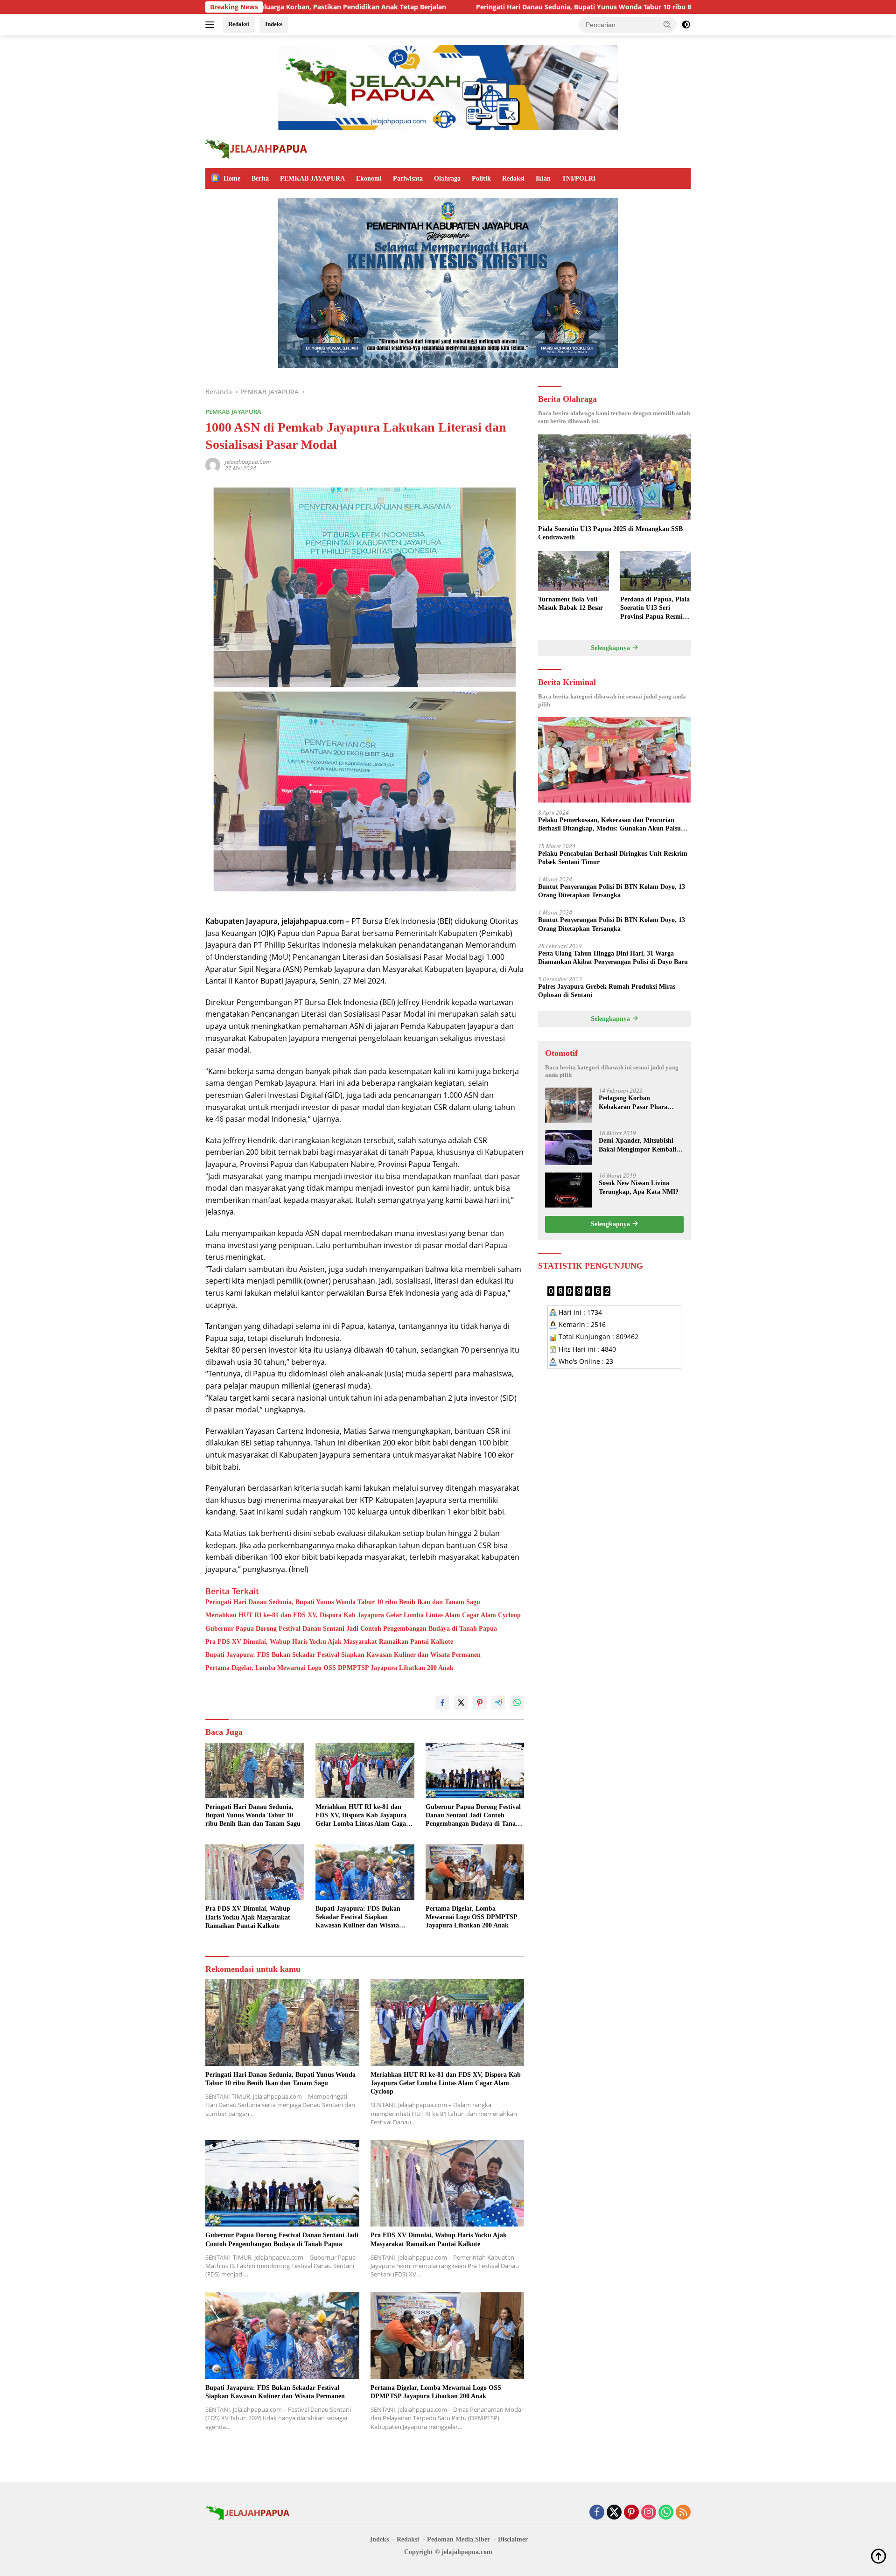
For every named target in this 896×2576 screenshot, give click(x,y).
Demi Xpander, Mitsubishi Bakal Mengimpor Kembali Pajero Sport (637, 1145)
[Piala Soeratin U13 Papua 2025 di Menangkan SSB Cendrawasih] (614, 477)
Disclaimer (513, 2539)
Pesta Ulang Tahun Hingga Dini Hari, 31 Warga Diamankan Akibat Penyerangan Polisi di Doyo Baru (613, 957)
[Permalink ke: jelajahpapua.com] (213, 464)
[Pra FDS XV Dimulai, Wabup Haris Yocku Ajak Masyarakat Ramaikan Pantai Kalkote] (255, 1872)
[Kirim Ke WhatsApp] (517, 1703)
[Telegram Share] (498, 1703)
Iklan (543, 178)
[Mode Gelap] (686, 25)
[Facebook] (597, 2513)
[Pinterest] (631, 2513)
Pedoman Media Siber (458, 2539)
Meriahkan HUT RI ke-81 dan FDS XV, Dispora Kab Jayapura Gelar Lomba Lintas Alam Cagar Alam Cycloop (363, 1615)
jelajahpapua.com (248, 462)
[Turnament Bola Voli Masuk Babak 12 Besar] (573, 571)
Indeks (274, 24)
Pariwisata (408, 178)
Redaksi (239, 24)
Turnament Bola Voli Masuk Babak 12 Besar (570, 604)
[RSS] (683, 2513)
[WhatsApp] (666, 2513)
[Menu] (212, 25)
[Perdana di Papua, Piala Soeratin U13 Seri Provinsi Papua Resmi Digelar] (655, 571)
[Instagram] (649, 2513)
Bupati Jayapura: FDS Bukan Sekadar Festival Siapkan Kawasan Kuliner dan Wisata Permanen (343, 1655)
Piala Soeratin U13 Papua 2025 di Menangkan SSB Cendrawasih (610, 533)
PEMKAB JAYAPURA (312, 178)
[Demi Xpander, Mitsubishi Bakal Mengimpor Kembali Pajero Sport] (568, 1148)
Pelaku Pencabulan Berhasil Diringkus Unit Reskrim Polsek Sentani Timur (613, 857)
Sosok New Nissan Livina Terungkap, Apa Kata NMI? (639, 1187)
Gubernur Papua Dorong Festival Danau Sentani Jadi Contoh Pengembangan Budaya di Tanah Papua (351, 1629)
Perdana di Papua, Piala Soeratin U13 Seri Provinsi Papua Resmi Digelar (655, 608)
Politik (481, 178)
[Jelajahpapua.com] (256, 148)
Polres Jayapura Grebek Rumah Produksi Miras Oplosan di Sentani (607, 990)
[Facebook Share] (442, 1703)
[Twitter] (614, 2513)
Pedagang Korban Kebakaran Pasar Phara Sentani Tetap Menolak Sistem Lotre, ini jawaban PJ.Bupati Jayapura (635, 1103)
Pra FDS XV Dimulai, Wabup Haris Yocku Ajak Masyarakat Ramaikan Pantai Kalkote (329, 1642)
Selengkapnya (611, 647)
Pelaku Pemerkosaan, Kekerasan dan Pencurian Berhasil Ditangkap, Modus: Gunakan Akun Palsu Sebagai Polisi (609, 825)
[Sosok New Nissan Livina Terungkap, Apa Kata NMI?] (568, 1190)
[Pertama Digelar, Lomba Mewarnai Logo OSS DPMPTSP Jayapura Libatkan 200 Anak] (475, 1872)
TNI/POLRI (579, 178)
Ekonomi (369, 178)
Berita (260, 178)
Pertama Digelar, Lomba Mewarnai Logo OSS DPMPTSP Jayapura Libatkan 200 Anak (329, 1668)
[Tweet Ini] (461, 1703)
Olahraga (447, 178)
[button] (667, 24)
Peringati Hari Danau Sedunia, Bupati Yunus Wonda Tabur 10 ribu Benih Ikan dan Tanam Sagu (475, 7)
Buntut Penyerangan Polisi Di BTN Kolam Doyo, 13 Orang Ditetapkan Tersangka (612, 890)
